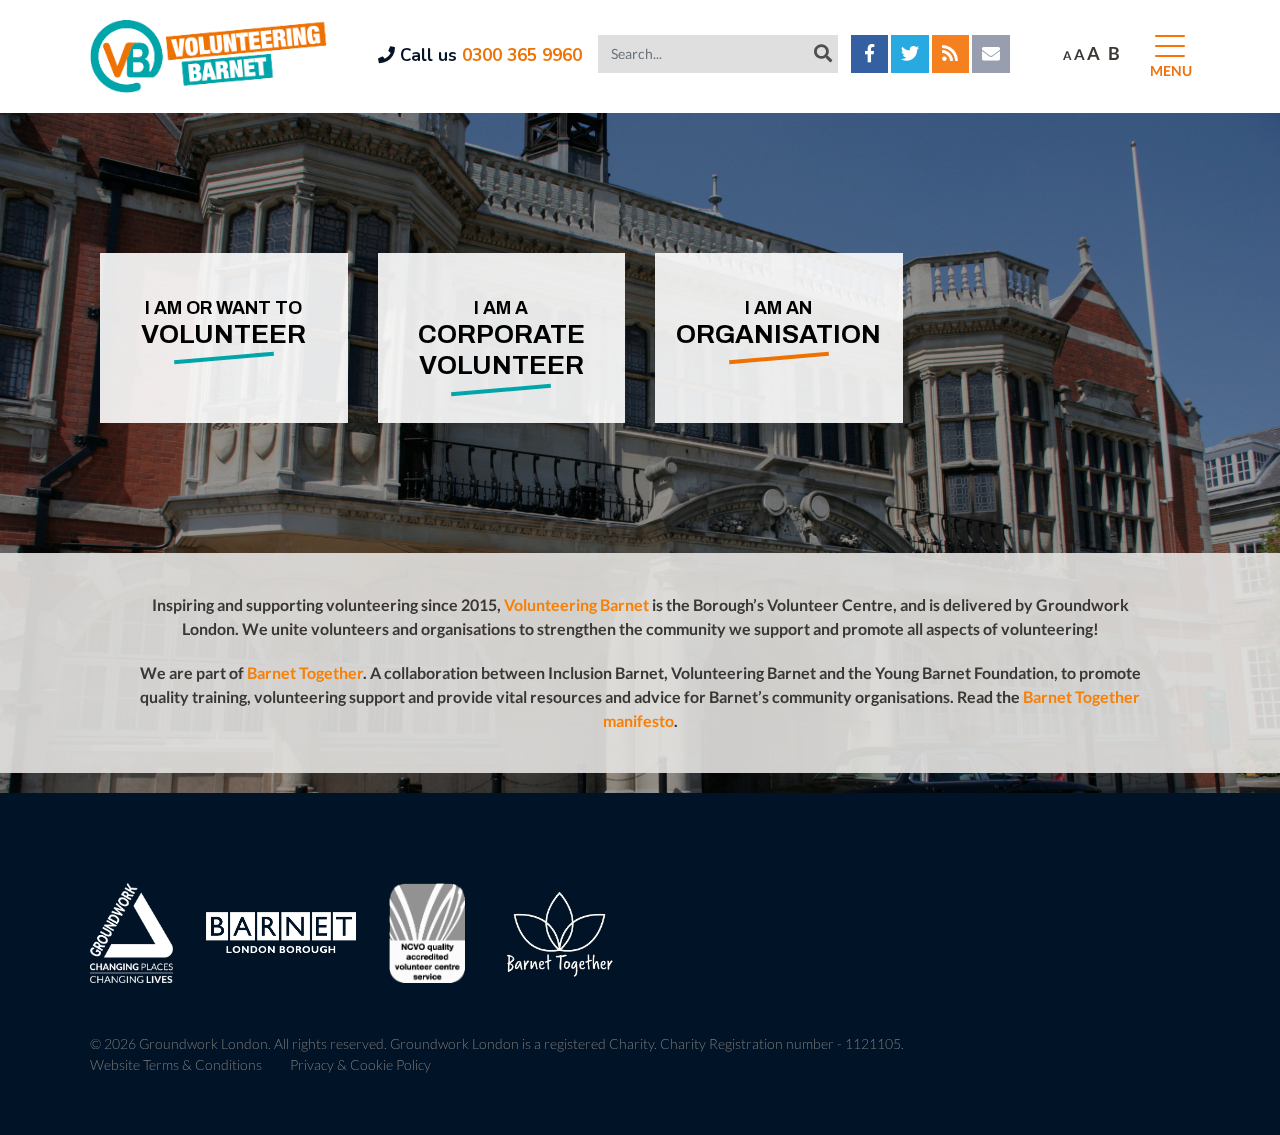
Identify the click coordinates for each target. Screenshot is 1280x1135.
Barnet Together (305, 672)
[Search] (823, 53)
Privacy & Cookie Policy (360, 1064)
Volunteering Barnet (576, 604)
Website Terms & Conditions (176, 1064)
